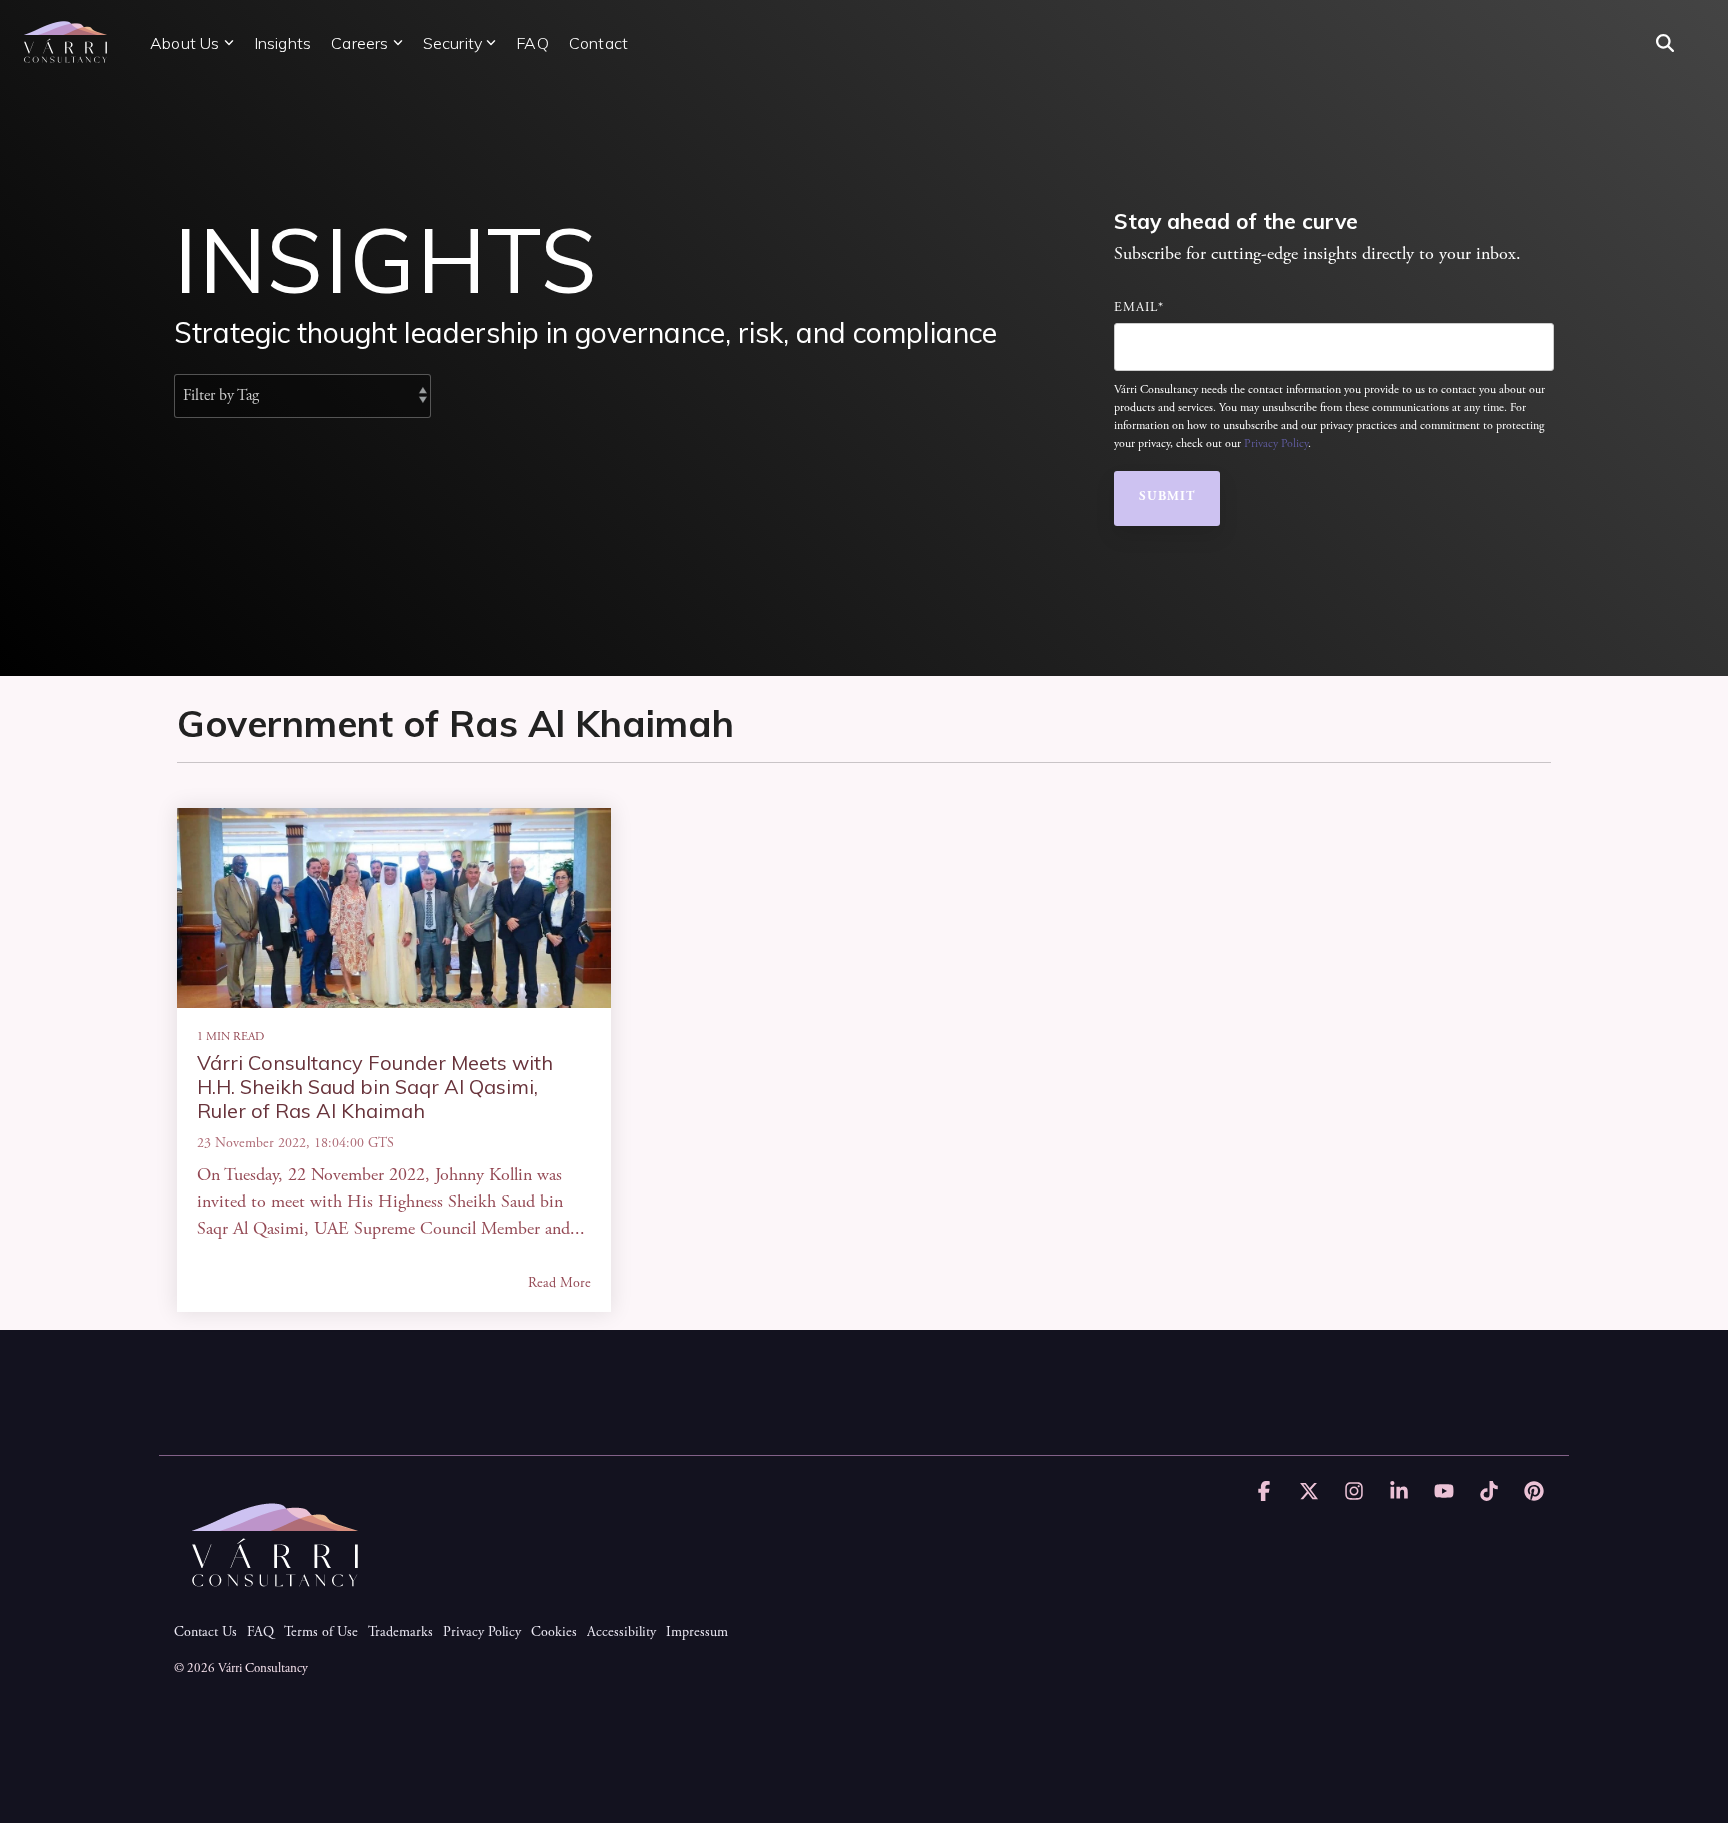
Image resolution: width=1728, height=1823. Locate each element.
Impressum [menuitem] (697, 1633)
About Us (185, 43)
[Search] (1665, 43)
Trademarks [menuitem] (400, 1633)
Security (453, 43)
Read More (559, 1284)
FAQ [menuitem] (260, 1633)
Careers (359, 43)
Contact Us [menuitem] (205, 1633)
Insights (283, 43)
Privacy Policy (1276, 444)
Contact (598, 43)
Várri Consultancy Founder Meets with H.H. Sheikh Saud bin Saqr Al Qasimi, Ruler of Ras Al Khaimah (375, 1086)
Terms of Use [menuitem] (321, 1633)
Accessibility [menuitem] (621, 1633)
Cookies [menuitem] (554, 1633)
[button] (1266, 1494)
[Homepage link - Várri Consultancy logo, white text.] (274, 1601)
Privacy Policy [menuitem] (482, 1633)
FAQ (532, 43)
